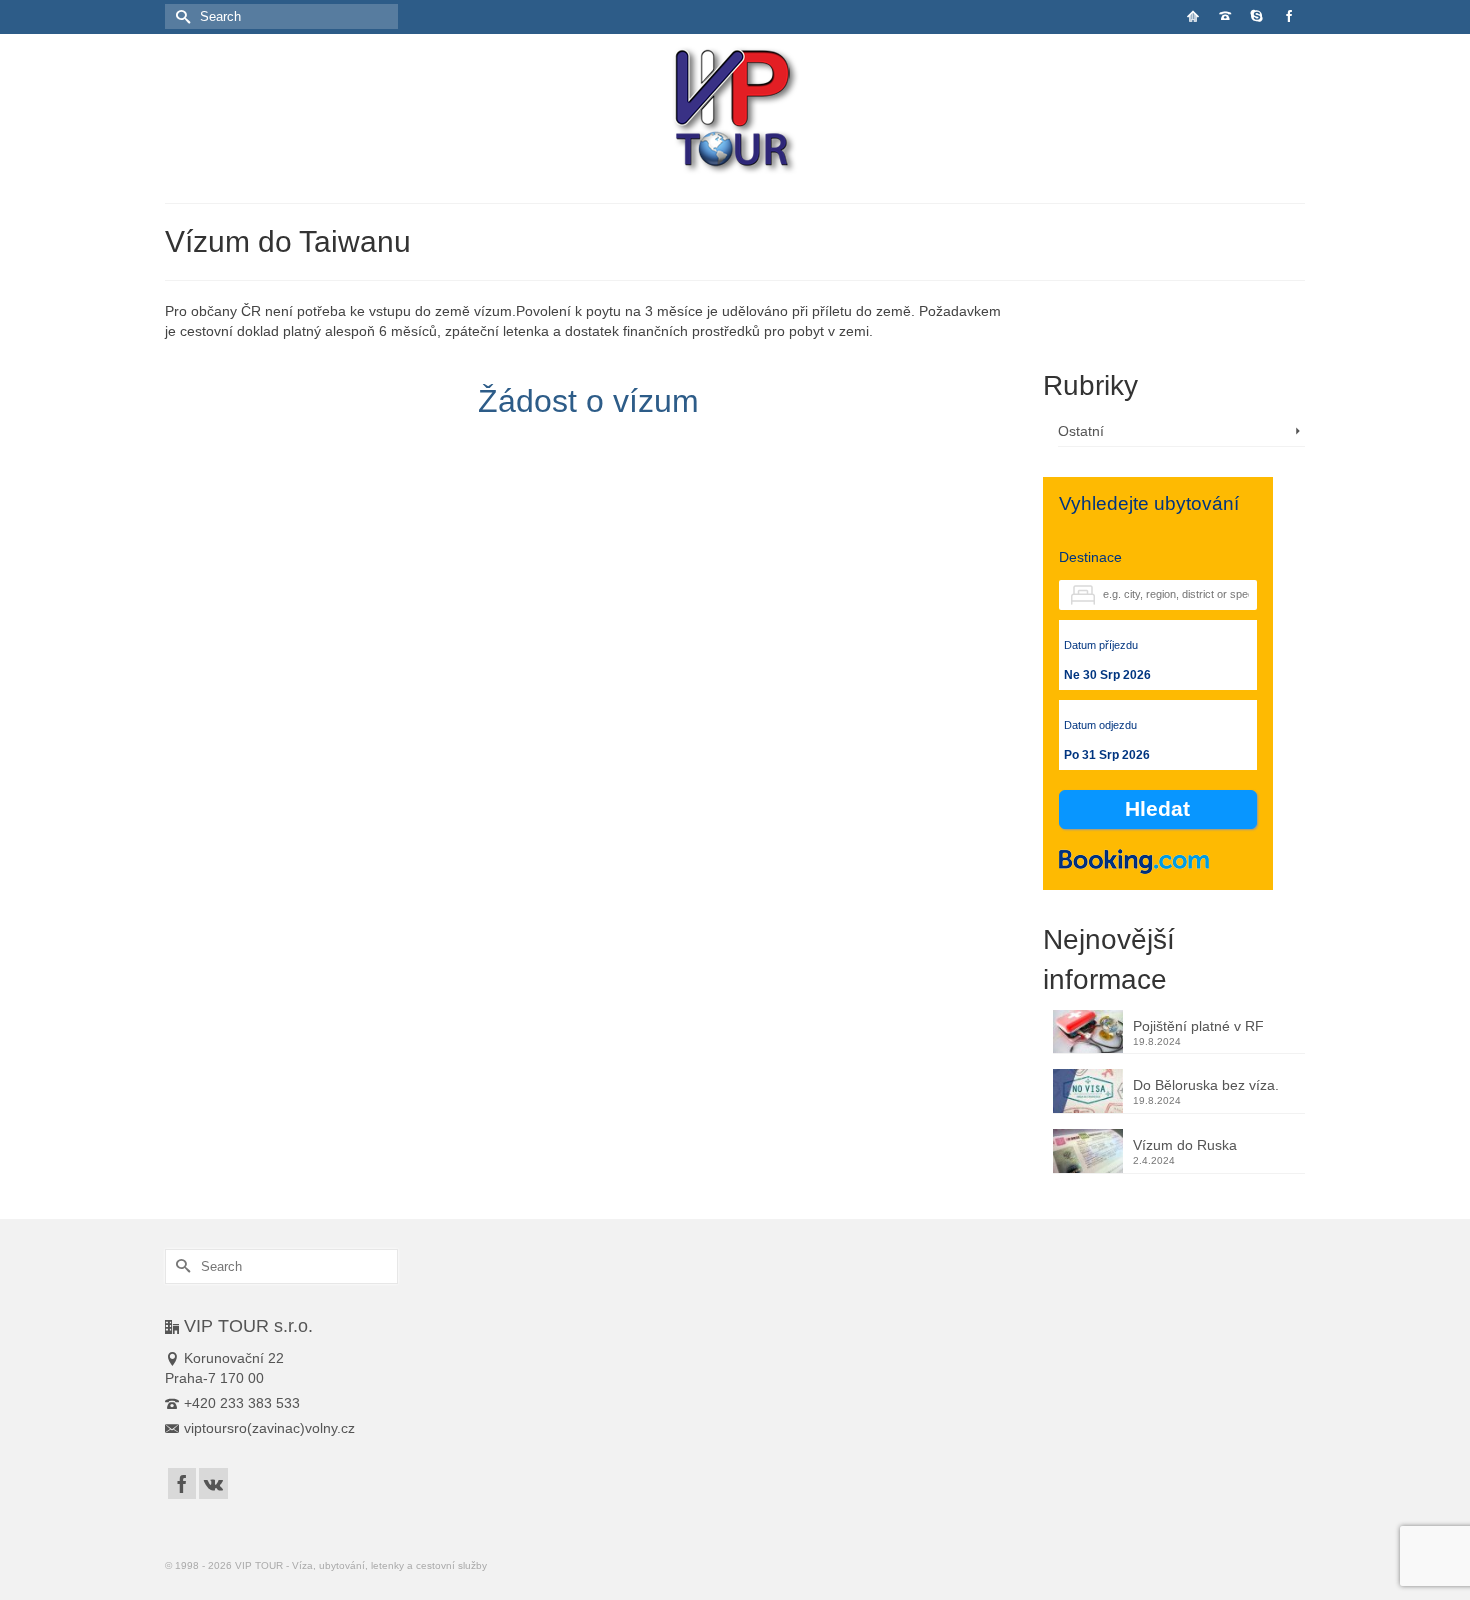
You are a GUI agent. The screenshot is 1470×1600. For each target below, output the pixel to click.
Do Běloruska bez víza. (1206, 1085)
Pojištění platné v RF (1198, 1026)
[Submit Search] (180, 16)
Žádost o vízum (588, 401)
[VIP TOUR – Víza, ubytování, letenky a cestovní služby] (735, 112)
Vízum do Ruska (1185, 1145)
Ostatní (1081, 431)
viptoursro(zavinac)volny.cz (269, 1428)
